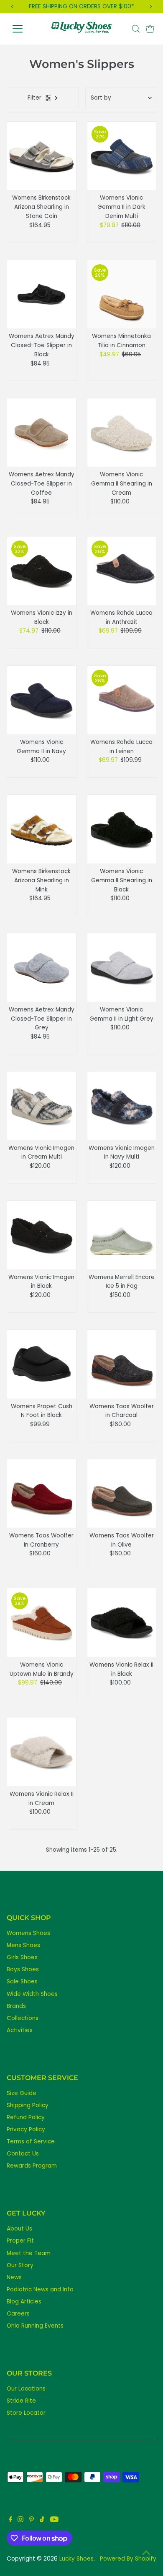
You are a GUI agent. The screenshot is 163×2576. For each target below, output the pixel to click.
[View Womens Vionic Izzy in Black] (42, 571)
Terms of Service (31, 2142)
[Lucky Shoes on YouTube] (54, 2521)
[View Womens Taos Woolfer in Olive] (122, 1493)
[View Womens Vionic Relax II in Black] (122, 1623)
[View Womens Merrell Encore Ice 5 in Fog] (122, 1235)
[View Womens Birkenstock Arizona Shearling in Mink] (42, 829)
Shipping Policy (28, 2105)
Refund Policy (26, 2117)
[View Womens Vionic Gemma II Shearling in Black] (122, 829)
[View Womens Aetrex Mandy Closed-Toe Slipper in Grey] (42, 968)
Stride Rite (21, 2401)
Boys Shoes (23, 1969)
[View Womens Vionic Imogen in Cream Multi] (42, 1106)
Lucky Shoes (76, 2559)
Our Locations (26, 2389)
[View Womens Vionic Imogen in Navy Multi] (122, 1106)
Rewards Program (32, 2166)
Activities (20, 2030)
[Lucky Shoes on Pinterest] (32, 2521)
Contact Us (23, 2154)
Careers (18, 2314)
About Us (19, 2229)
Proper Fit (20, 2241)
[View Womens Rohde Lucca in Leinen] (122, 700)
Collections (23, 2018)
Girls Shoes (22, 1957)
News (14, 2277)
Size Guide (22, 2093)
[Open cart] (150, 29)
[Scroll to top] (146, 2553)
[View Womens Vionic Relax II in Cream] (42, 1752)
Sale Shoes (22, 1981)
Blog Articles (24, 2302)
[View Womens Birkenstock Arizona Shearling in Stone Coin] (42, 156)
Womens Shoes (28, 1933)
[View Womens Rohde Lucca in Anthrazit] (122, 571)
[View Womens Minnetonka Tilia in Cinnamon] (122, 294)
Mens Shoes (23, 1945)
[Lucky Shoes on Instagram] (20, 2521)
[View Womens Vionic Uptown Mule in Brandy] (42, 1623)
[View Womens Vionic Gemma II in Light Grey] (122, 968)
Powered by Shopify (128, 2559)
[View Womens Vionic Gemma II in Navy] (42, 700)
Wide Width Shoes (32, 1994)
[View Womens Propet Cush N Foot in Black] (42, 1364)
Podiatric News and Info (40, 2289)
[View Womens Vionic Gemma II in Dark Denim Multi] (122, 156)
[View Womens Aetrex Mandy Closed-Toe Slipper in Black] (42, 294)
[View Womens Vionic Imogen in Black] (42, 1235)
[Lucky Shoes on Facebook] (10, 2521)
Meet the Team (29, 2253)
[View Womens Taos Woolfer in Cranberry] (42, 1493)
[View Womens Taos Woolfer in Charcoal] (122, 1364)
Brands (16, 2006)
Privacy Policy (26, 2129)
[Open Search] (136, 29)
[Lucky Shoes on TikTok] (42, 2521)
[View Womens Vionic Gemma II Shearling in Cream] (122, 432)
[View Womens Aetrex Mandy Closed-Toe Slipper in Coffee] (42, 432)
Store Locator (26, 2413)
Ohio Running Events (35, 2326)
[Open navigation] (24, 29)
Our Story (20, 2265)
